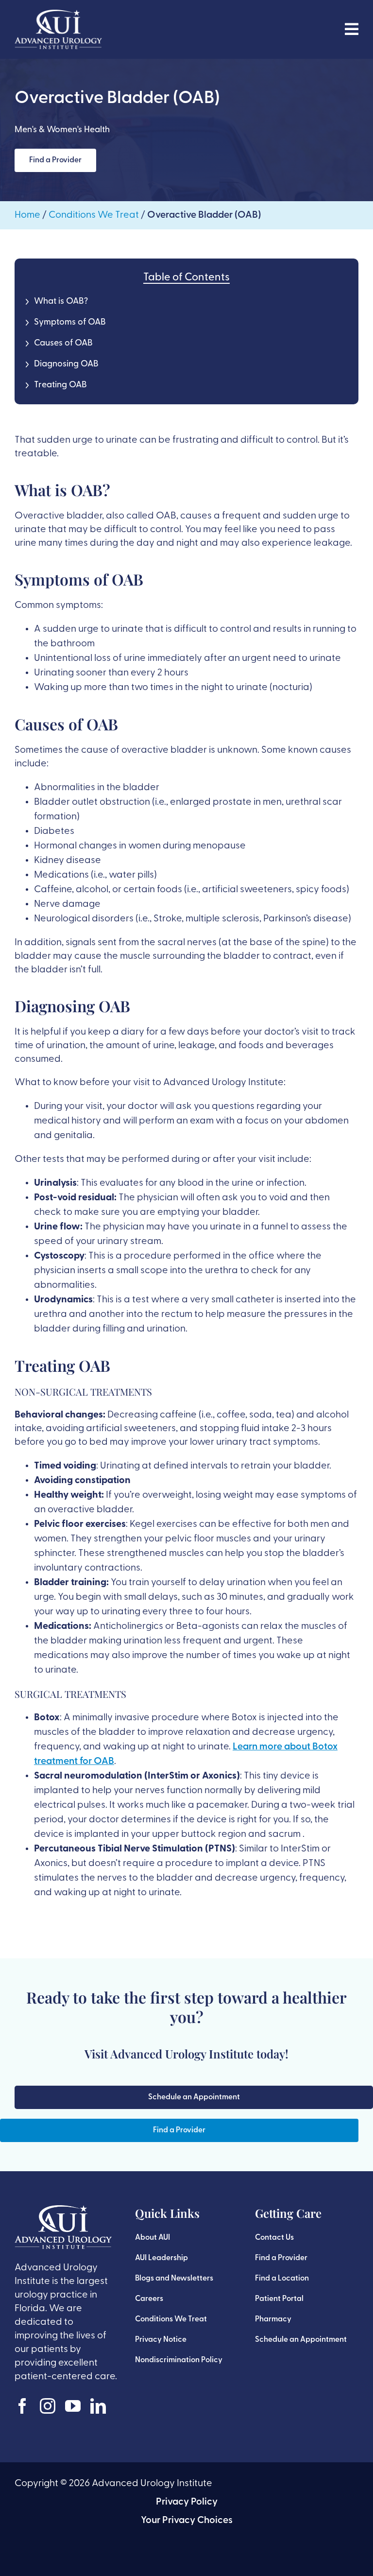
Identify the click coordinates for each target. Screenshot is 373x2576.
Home (27, 215)
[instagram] (48, 2406)
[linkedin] (98, 2406)
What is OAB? (61, 302)
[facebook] (22, 2406)
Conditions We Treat (94, 215)
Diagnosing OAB (66, 364)
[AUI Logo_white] (58, 15)
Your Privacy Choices (187, 2521)
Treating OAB (60, 385)
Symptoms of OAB (70, 323)
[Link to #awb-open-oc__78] (352, 29)
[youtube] (73, 2406)
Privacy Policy (187, 2502)
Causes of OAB (63, 344)
